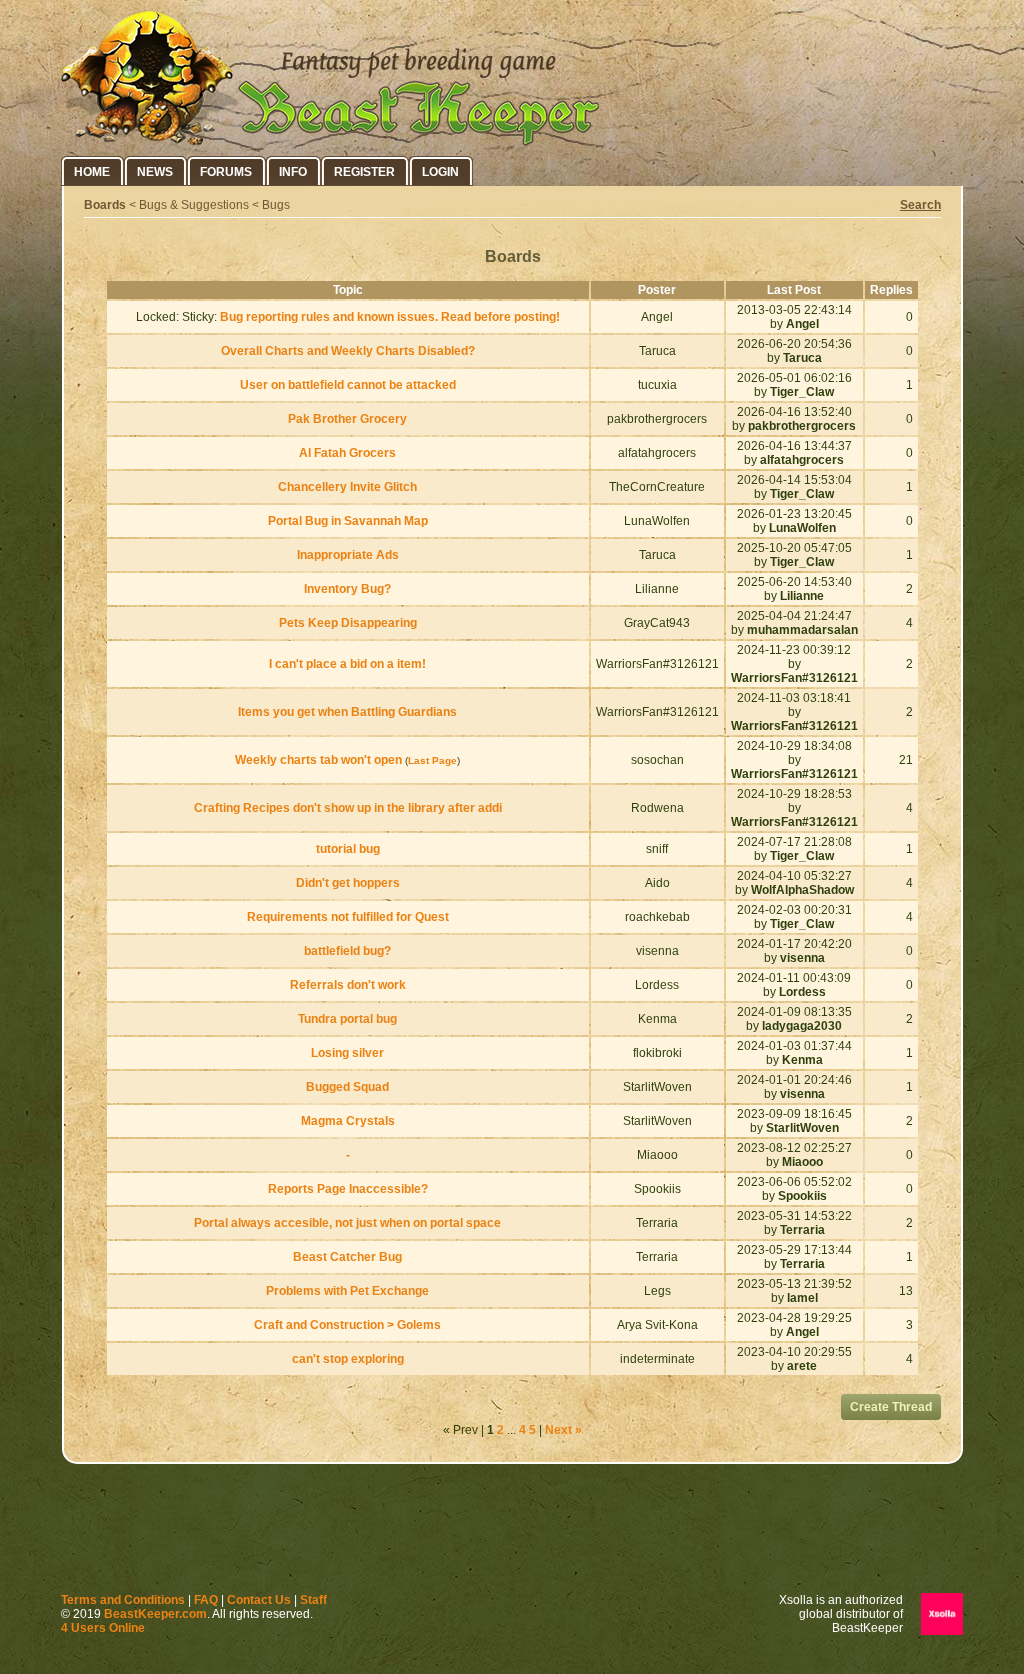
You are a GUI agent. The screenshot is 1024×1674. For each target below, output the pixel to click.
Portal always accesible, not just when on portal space (347, 1223)
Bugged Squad (347, 1087)
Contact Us (259, 1600)
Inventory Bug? (347, 589)
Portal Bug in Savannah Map (348, 521)
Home (92, 172)
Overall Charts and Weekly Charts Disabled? (348, 351)
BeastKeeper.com (155, 1614)
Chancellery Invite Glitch (347, 487)
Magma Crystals (348, 1121)
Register (364, 172)
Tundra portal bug (347, 1019)
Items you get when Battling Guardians (347, 712)
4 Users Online (103, 1628)
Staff (313, 1600)
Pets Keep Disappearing (348, 623)
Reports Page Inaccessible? (348, 1189)
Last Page (432, 760)
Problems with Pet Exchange (347, 1291)
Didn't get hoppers (348, 883)
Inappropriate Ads (348, 555)
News (155, 172)
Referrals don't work (348, 985)
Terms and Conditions (123, 1600)
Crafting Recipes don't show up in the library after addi (348, 808)
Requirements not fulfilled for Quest (348, 917)
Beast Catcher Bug (347, 1257)
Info (293, 172)
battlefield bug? (347, 951)
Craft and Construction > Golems (347, 1325)
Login (440, 172)
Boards (105, 205)
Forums (226, 172)
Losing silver (347, 1053)
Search (920, 205)
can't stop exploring (348, 1359)
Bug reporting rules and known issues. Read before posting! (390, 317)
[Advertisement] (512, 1533)
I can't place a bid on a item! (347, 664)
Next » (563, 1430)
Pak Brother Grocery (347, 419)
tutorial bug (348, 849)
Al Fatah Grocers (347, 453)
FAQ (206, 1600)
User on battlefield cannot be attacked (348, 385)
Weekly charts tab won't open (318, 760)
